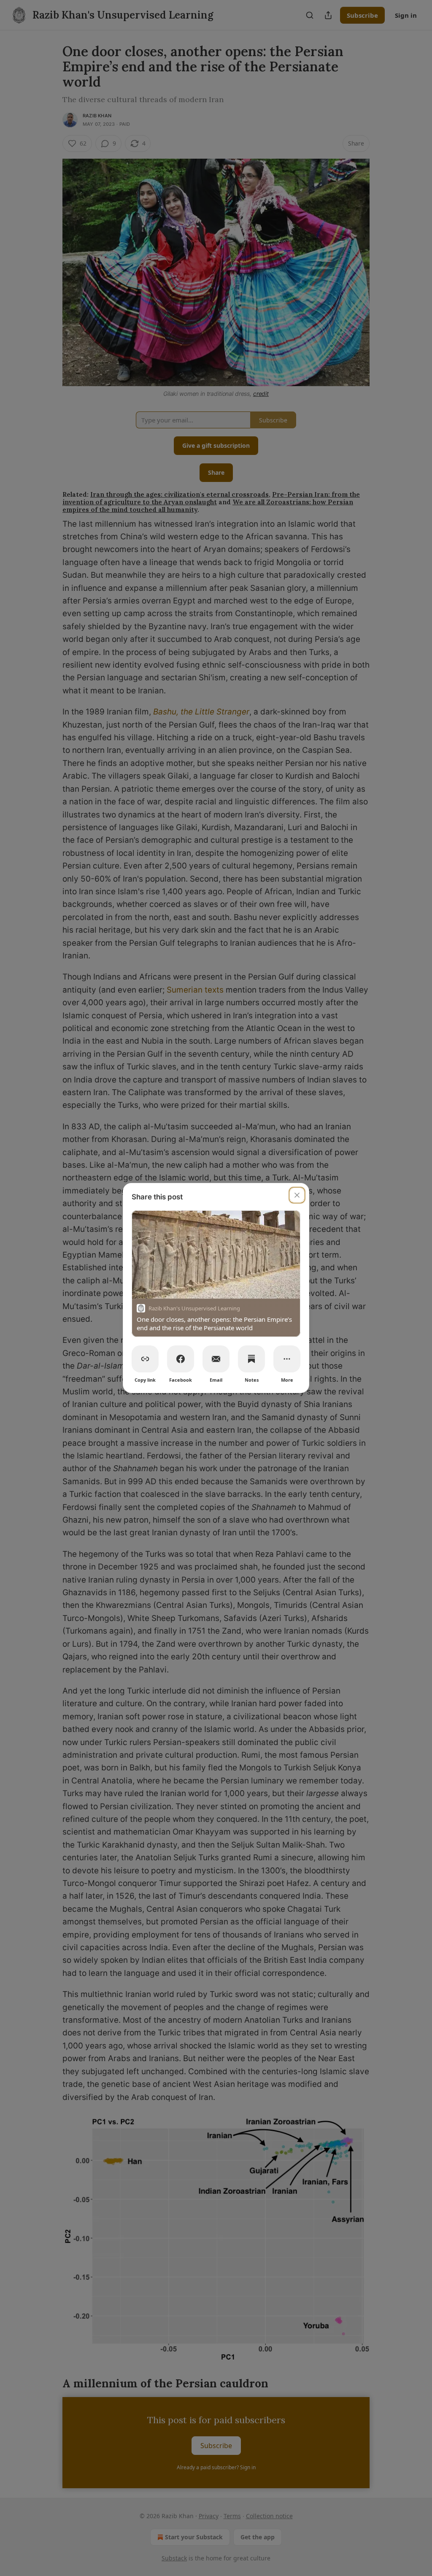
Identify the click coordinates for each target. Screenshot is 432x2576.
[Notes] (251, 1359)
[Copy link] (145, 1359)
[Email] (216, 1359)
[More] (287, 1359)
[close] (297, 1195)
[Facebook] (181, 1359)
